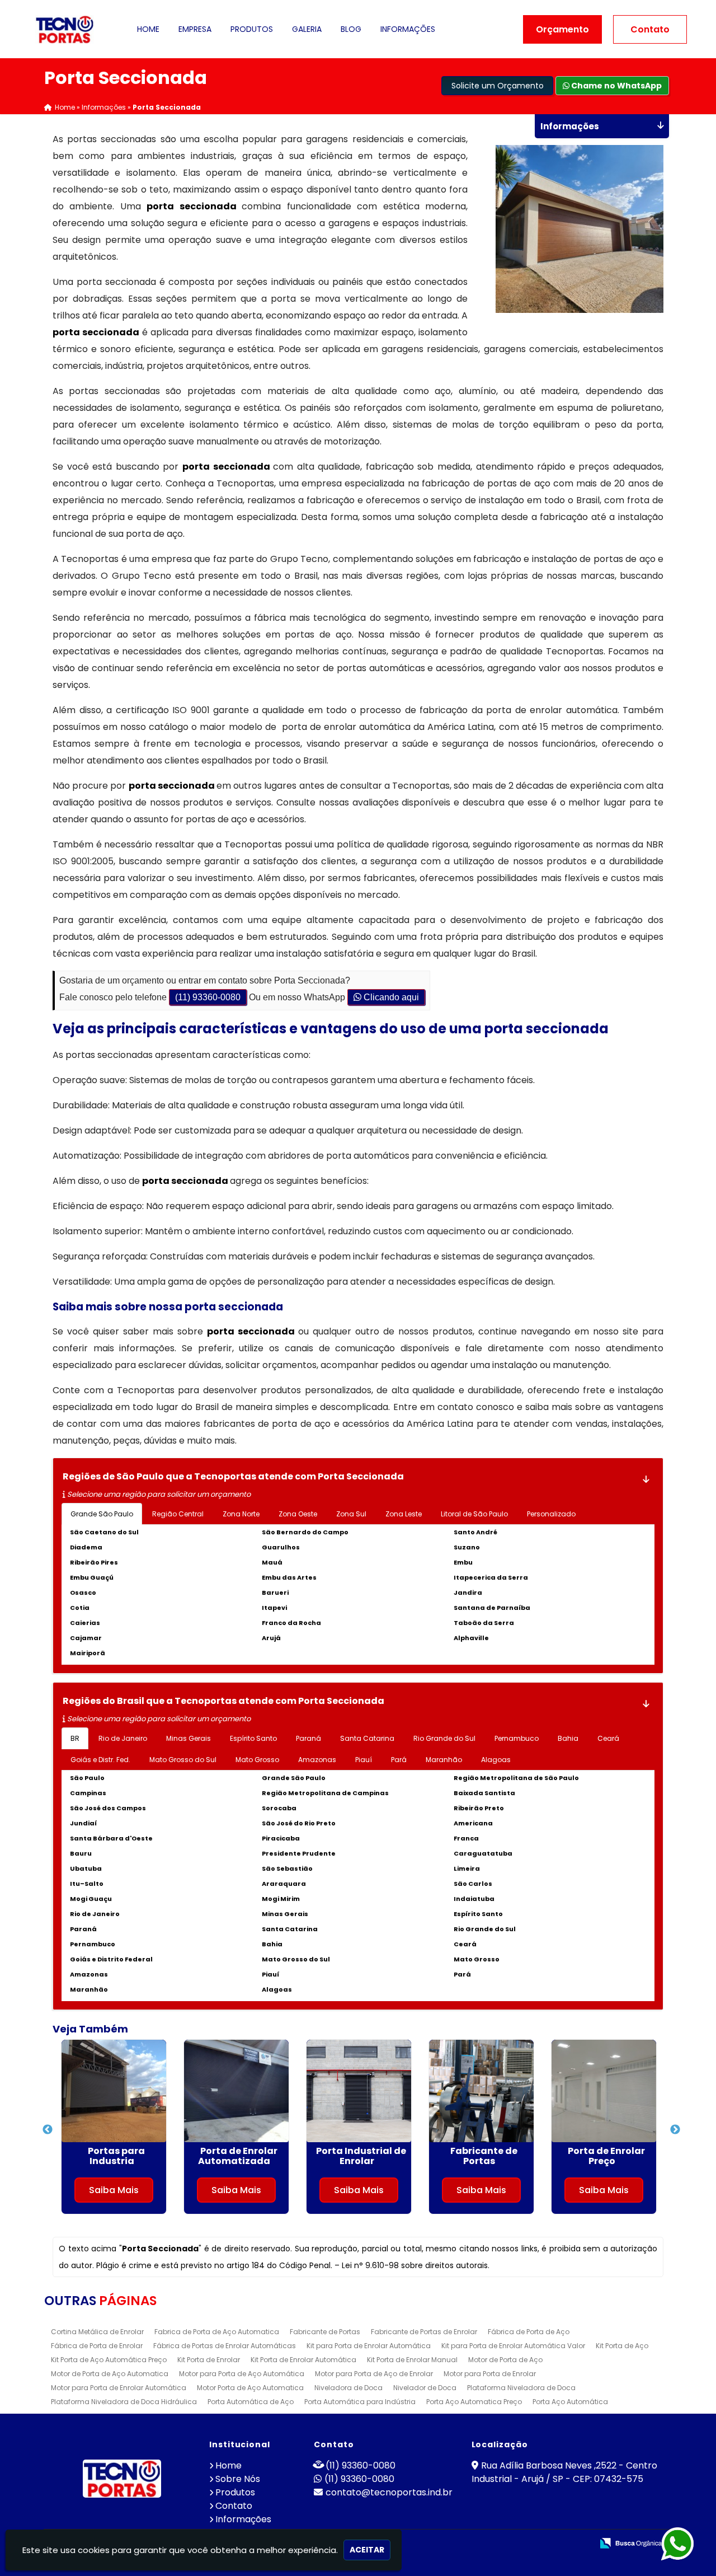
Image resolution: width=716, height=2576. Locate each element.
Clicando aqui (390, 997)
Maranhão (444, 1760)
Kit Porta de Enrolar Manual (412, 2360)
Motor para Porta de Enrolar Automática (119, 2388)
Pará (399, 1760)
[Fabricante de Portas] (244, 2091)
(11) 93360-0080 (208, 997)
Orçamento (562, 29)
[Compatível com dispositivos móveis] (579, 2544)
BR (75, 1738)
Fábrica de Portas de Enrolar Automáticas (225, 2346)
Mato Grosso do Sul (183, 1760)
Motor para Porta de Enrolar (490, 2374)
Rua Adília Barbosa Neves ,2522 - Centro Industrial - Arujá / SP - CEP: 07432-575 (564, 2472)
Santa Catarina (367, 1738)
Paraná (308, 1738)
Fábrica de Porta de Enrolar (97, 2346)
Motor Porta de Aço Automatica (250, 2388)
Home (148, 29)
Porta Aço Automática (570, 2402)
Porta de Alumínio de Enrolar (613, 2156)
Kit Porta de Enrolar (209, 2360)
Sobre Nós (238, 2479)
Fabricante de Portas (246, 2156)
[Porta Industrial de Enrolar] (121, 2091)
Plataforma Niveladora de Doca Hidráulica (124, 2402)
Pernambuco (517, 1738)
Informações (408, 29)
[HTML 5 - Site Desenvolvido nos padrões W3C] (502, 2544)
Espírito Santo (253, 1738)
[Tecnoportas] (122, 2479)
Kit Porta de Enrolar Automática (303, 2360)
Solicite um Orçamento (498, 86)
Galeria (307, 29)
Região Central (178, 1514)
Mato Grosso (257, 1760)
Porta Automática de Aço (251, 2402)
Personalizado (551, 1514)
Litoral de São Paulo (474, 1514)
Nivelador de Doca (425, 2388)
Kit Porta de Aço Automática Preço (109, 2360)
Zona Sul (351, 1514)
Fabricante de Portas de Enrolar (424, 2332)
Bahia (568, 1738)
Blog (351, 29)
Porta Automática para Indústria (360, 2402)
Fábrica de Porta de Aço (529, 2332)
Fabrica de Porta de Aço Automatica (217, 2332)
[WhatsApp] (688, 2544)
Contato (650, 29)
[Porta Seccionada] (566, 229)
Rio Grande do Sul (444, 1738)
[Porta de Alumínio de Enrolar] (611, 2091)
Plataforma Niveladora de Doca (521, 2388)
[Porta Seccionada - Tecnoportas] (65, 29)
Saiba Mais (121, 2190)
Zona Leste (404, 1514)
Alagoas (496, 1760)
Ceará (608, 1738)
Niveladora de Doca (348, 2388)
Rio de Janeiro (123, 1738)
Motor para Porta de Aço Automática (242, 2374)
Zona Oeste (298, 1514)
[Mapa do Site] (473, 2544)
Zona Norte (241, 1514)
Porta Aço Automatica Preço (474, 2402)
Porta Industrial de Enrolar (123, 2156)
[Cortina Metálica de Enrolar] (489, 2091)
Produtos (252, 29)
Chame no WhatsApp (616, 86)
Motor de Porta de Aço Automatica (110, 2374)
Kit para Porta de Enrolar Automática (369, 2346)
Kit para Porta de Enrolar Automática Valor (513, 2346)
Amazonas (317, 1760)
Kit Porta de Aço (622, 2346)
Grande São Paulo (102, 1514)
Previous (44, 2130)
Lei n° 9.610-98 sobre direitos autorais (415, 2265)
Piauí (364, 1760)
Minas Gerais (189, 1738)
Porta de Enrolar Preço (368, 2156)
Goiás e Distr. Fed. (100, 1760)
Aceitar (367, 2550)
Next (672, 2130)
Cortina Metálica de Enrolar (491, 2156)
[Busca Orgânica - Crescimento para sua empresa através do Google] (631, 2542)
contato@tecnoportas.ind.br (389, 2492)
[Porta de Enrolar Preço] (366, 2091)
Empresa (195, 29)
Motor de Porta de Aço (505, 2360)
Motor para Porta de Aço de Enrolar (374, 2374)
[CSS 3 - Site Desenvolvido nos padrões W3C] (541, 2544)
